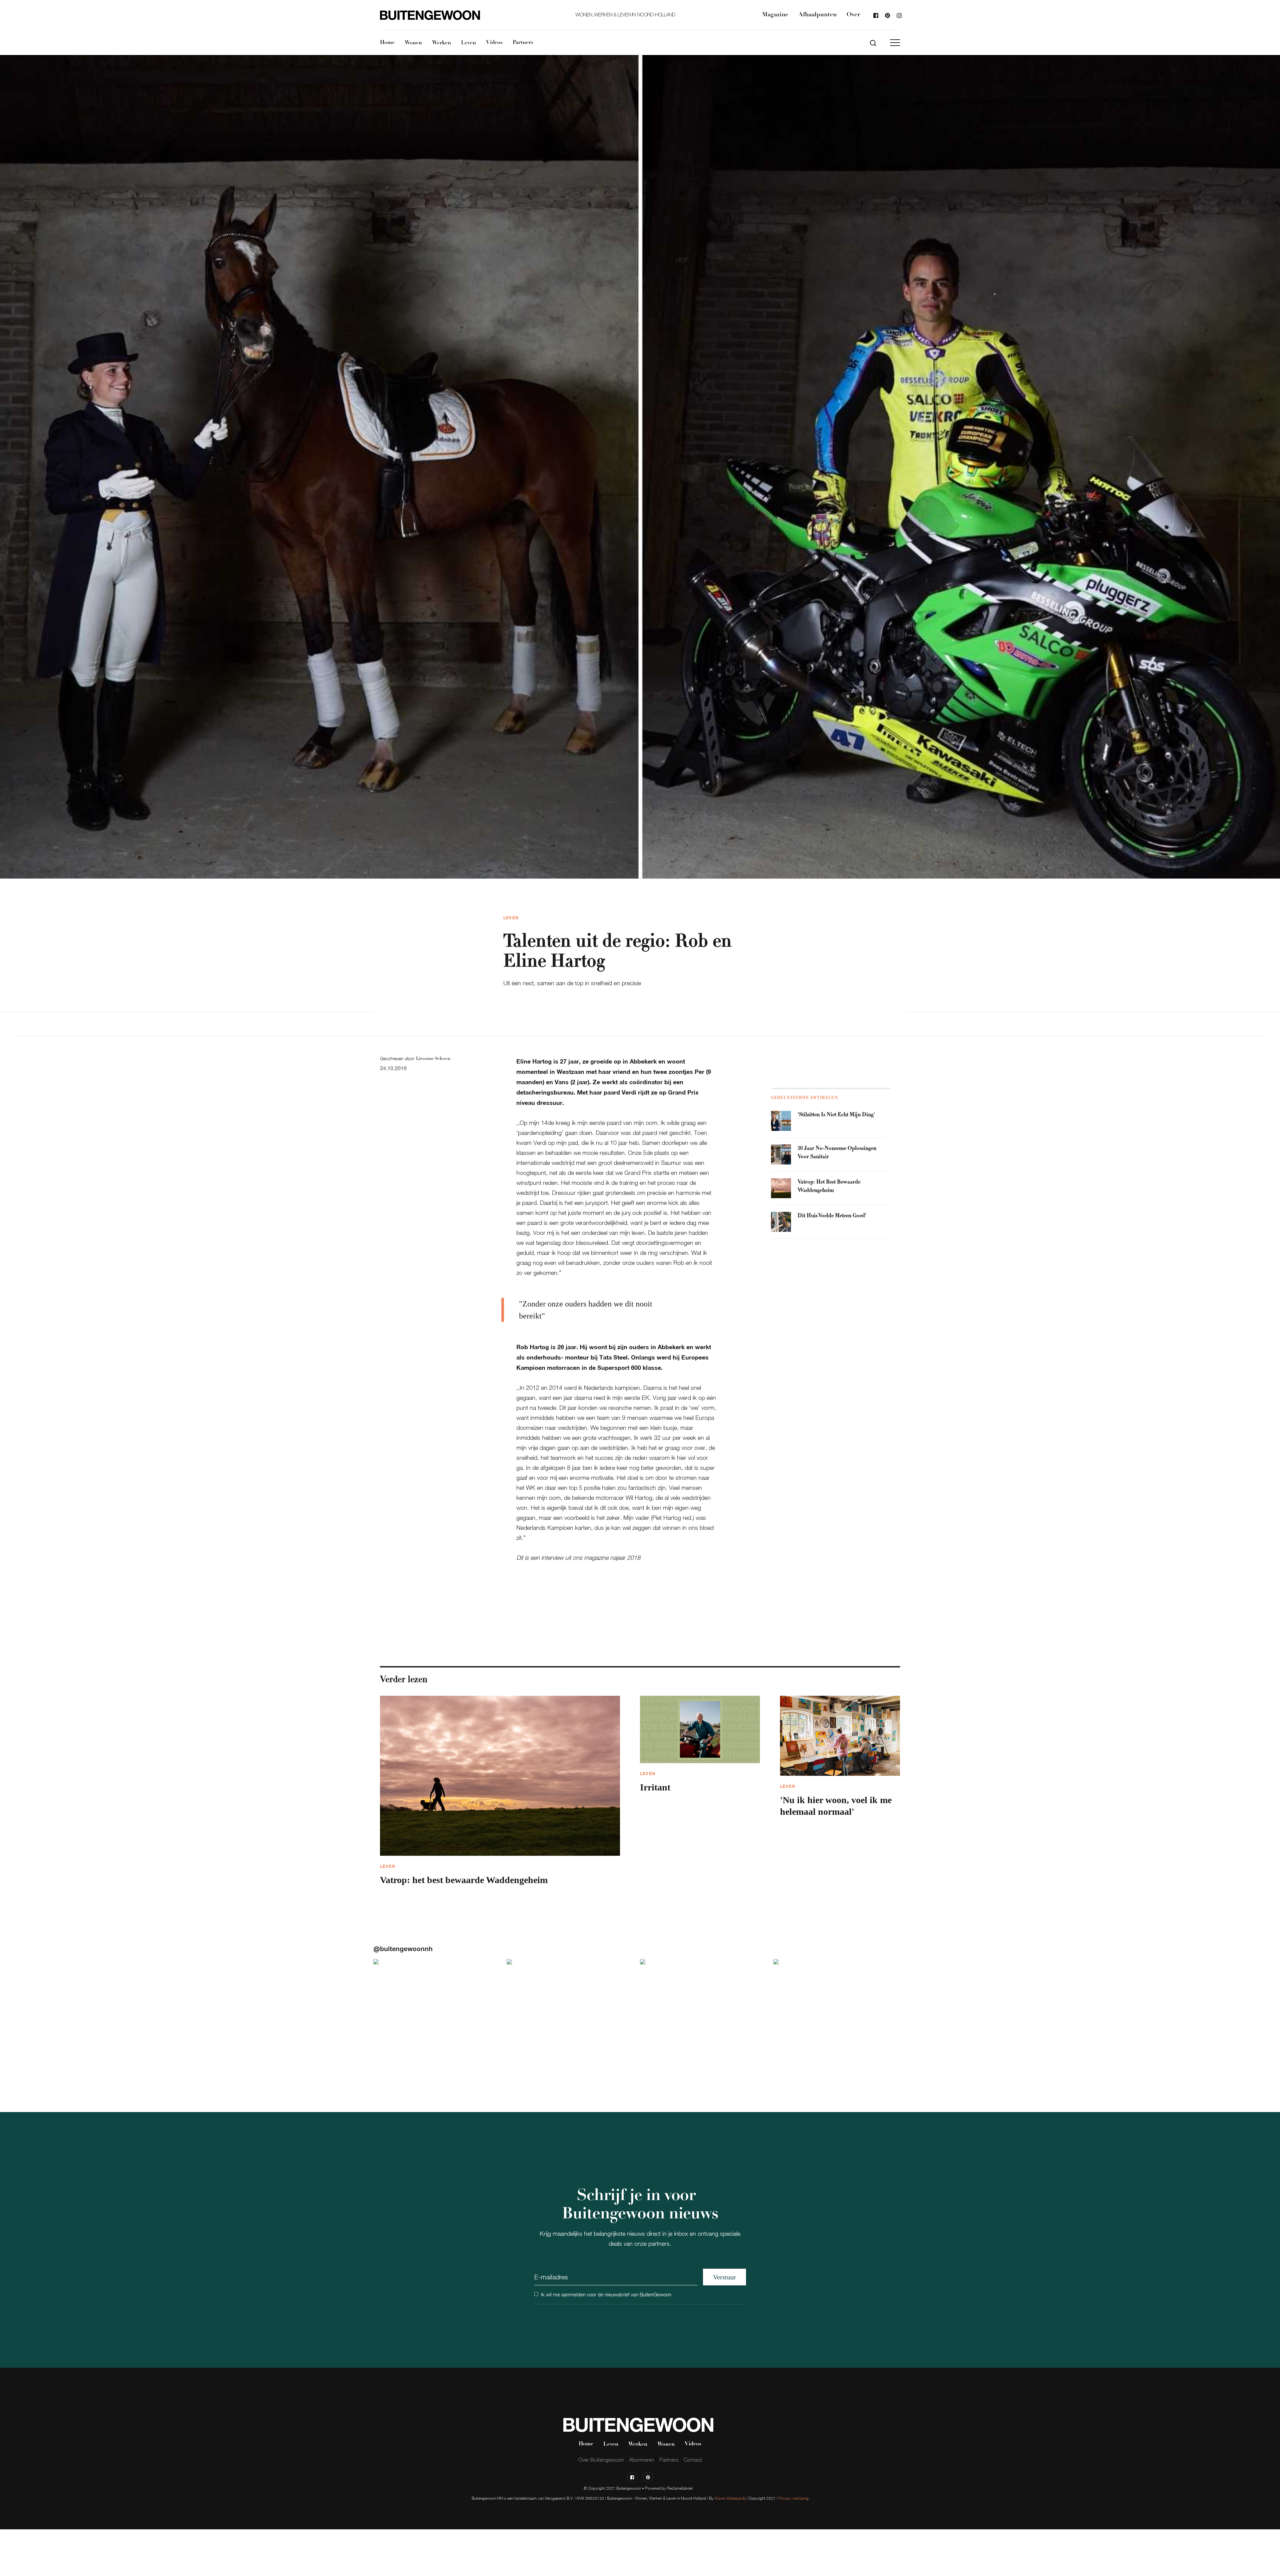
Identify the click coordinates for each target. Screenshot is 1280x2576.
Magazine (775, 15)
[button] (895, 43)
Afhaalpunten (817, 15)
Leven (468, 43)
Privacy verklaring (794, 2498)
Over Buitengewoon (601, 2460)
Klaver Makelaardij (730, 2498)
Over (853, 15)
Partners (523, 43)
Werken (441, 43)
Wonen (413, 43)
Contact (693, 2460)
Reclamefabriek (680, 2488)
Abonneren (642, 2460)
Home (387, 43)
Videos (494, 43)
